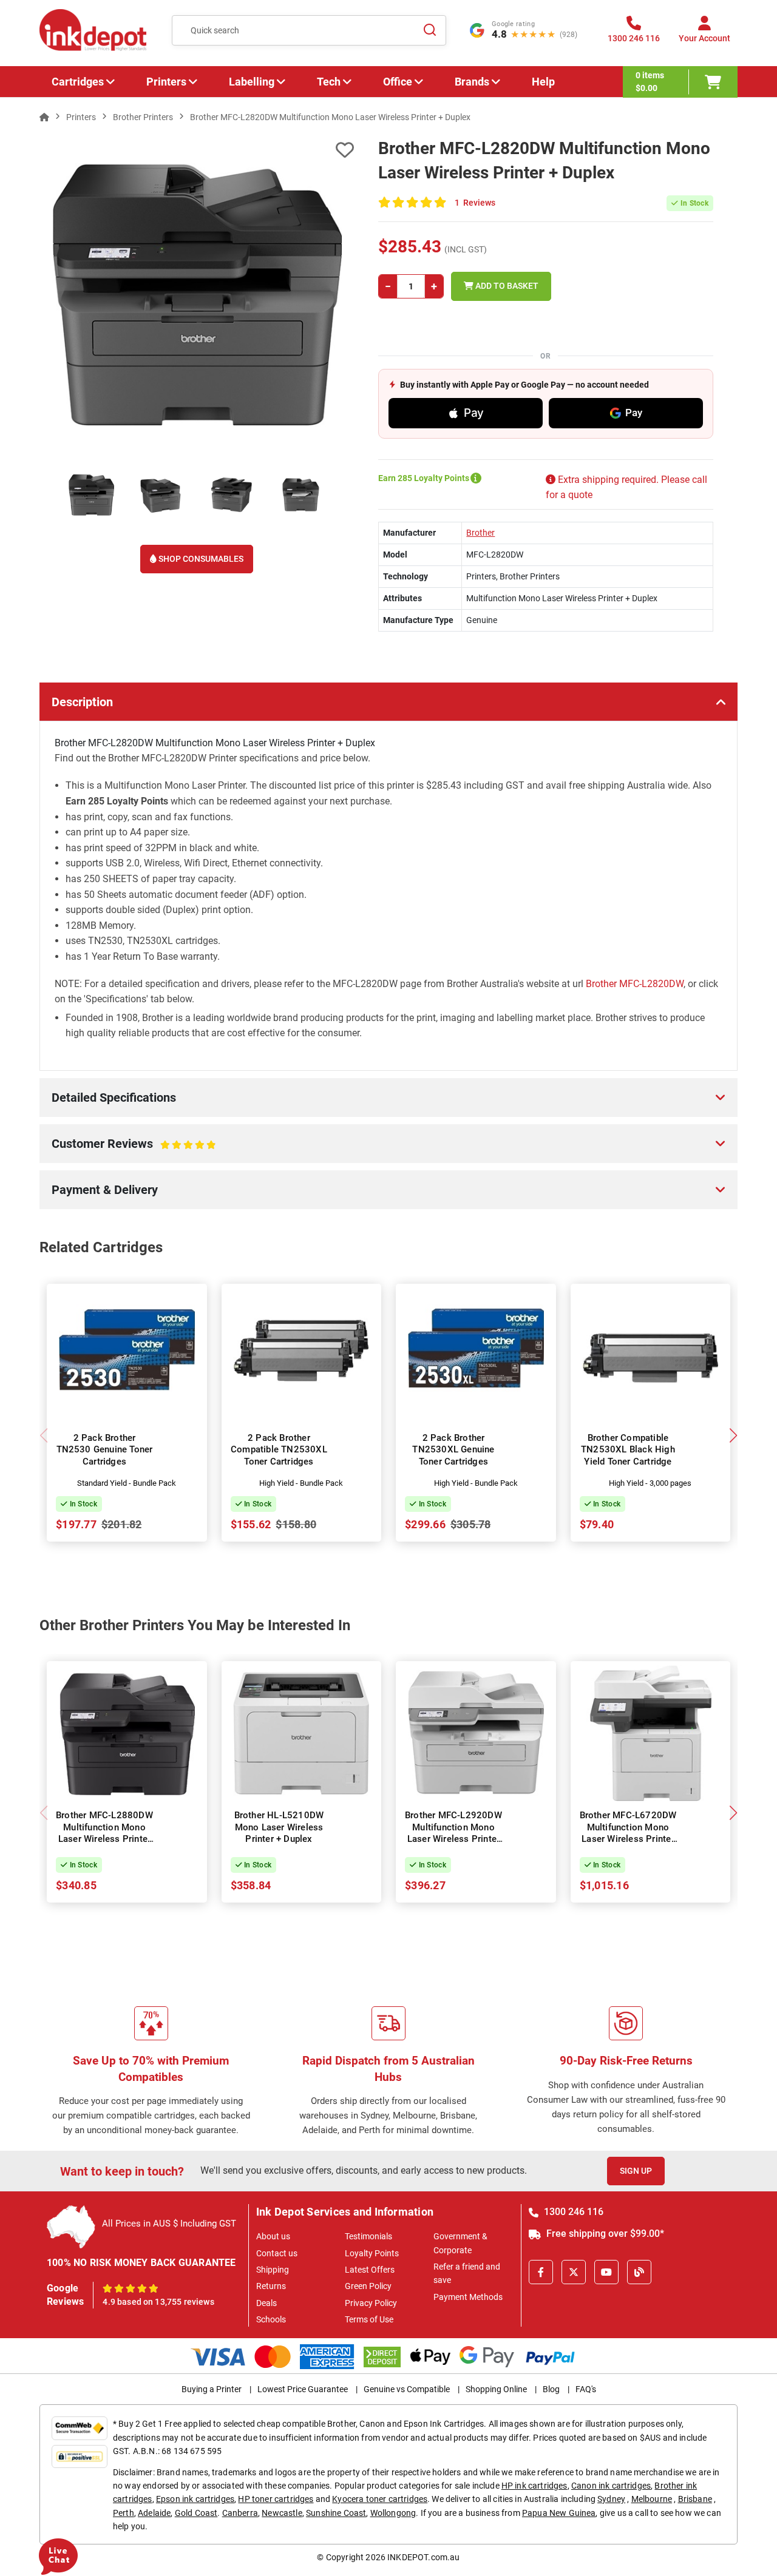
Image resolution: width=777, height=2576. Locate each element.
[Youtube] (606, 2272)
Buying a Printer (212, 2389)
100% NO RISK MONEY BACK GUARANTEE (141, 2263)
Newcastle (282, 2513)
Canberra (240, 2513)
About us (273, 2236)
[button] (733, 1435)
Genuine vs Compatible (407, 2389)
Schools (271, 2319)
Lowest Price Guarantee (303, 2389)
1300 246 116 (572, 2212)
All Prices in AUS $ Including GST (169, 2224)
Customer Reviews (120, 1150)
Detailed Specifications (114, 1097)
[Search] (430, 30)
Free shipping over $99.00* (604, 2234)
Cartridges (78, 82)
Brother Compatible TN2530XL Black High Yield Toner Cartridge (628, 1450)
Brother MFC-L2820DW (635, 984)
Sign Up (636, 2171)
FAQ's (586, 2389)
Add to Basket (506, 286)
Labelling (252, 82)
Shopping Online (496, 2389)
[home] (44, 117)
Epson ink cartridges (195, 2499)
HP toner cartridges (276, 2499)
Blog (551, 2389)
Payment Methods (468, 2297)
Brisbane (695, 2499)
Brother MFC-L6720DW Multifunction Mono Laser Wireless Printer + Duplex (628, 1833)
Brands (472, 82)
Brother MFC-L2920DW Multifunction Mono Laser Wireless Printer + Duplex (453, 1833)
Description (82, 702)
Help (543, 82)
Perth (124, 2513)
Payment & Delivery (105, 1190)
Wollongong (393, 2513)
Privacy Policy (371, 2303)
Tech (329, 82)
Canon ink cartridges (611, 2486)
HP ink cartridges (534, 2486)
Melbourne (652, 2499)
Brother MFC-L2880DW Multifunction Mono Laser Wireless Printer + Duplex (104, 1833)
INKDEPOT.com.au (423, 2557)
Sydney (611, 2499)
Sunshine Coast (336, 2513)
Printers (166, 82)
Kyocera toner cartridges (380, 2499)
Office (398, 82)
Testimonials (368, 2236)
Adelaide (154, 2513)
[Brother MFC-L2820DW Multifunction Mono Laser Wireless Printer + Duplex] (197, 294)
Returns (271, 2286)
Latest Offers (370, 2270)
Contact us (277, 2253)
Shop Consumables (200, 559)
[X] (574, 2272)
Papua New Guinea (559, 2513)
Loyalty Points (372, 2253)
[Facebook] (541, 2272)
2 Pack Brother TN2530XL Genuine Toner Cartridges (453, 1450)
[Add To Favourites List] (197, 150)
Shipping (273, 2270)
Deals (266, 2303)
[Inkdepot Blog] (639, 2272)
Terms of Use (369, 2319)
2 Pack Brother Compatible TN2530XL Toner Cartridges (279, 1450)
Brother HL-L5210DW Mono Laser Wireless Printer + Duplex (279, 1827)
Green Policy (368, 2286)
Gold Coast (196, 2513)
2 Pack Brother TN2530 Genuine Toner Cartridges (105, 1450)
